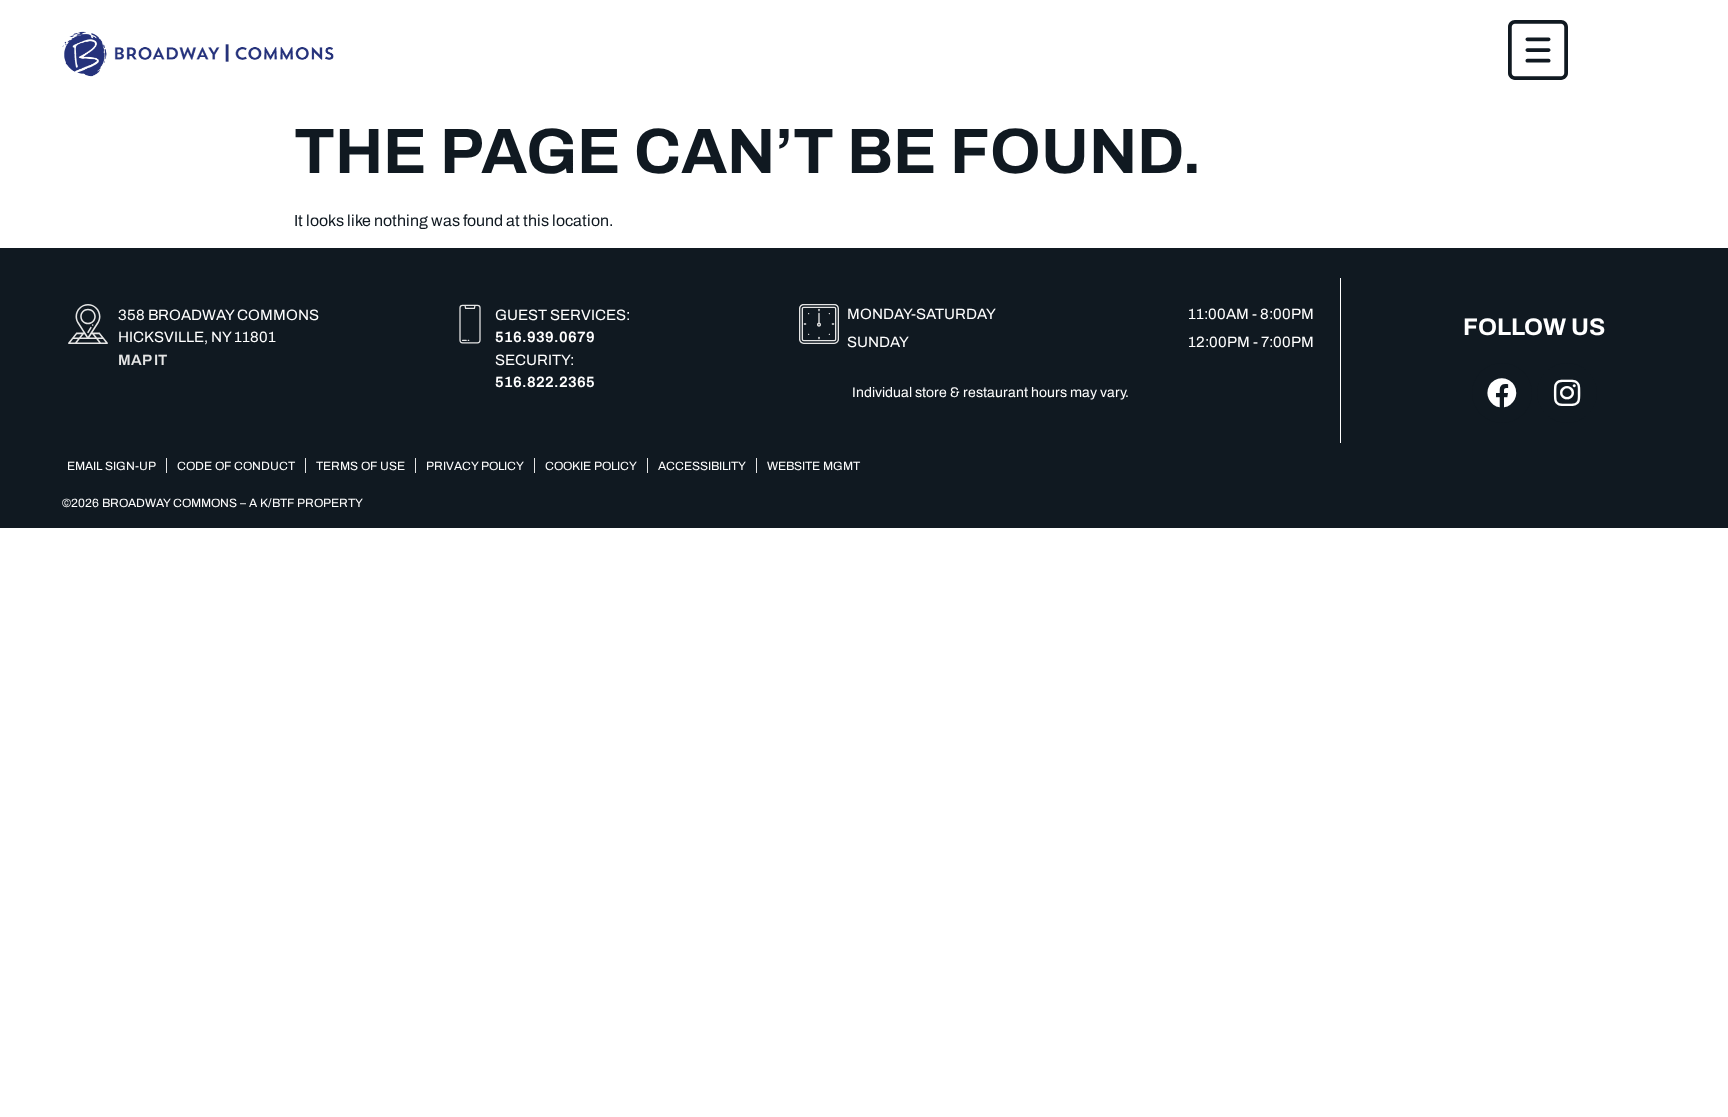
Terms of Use (360, 466)
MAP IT (142, 360)
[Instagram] (1567, 393)
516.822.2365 (545, 382)
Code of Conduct (236, 466)
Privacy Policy (475, 466)
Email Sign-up (111, 466)
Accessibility (702, 466)
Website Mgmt (813, 466)
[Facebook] (1502, 393)
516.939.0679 (545, 337)
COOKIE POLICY (591, 466)
